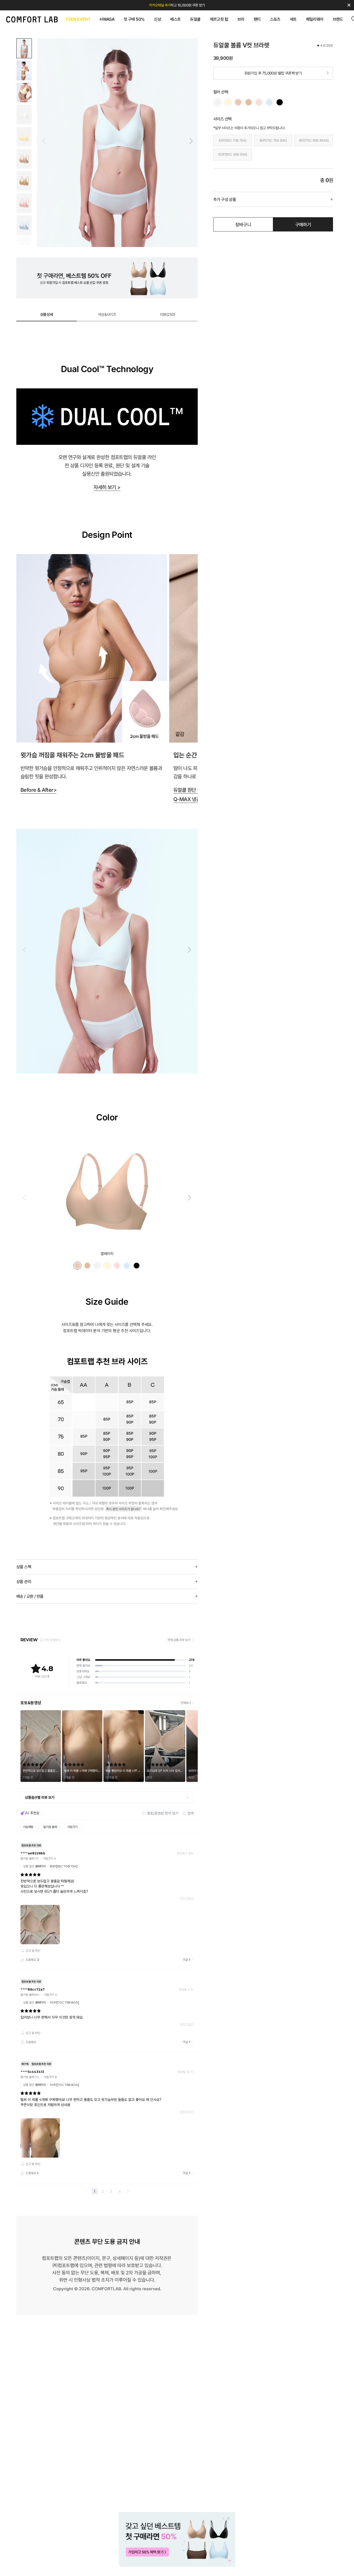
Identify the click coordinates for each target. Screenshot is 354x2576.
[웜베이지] (249, 102)
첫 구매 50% (134, 19)
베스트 (175, 19)
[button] (191, 141)
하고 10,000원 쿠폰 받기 (177, 5)
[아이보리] (217, 102)
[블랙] (280, 102)
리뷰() (168, 314)
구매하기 (303, 225)
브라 (241, 19)
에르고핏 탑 (219, 19)
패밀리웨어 (315, 19)
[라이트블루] (269, 102)
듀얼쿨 (195, 19)
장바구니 (243, 225)
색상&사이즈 (107, 314)
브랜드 (338, 19)
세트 (293, 19)
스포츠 (275, 19)
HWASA (107, 19)
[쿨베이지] (238, 102)
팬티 (257, 19)
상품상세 (47, 314)
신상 (157, 19)
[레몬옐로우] (228, 102)
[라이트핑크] (259, 102)
